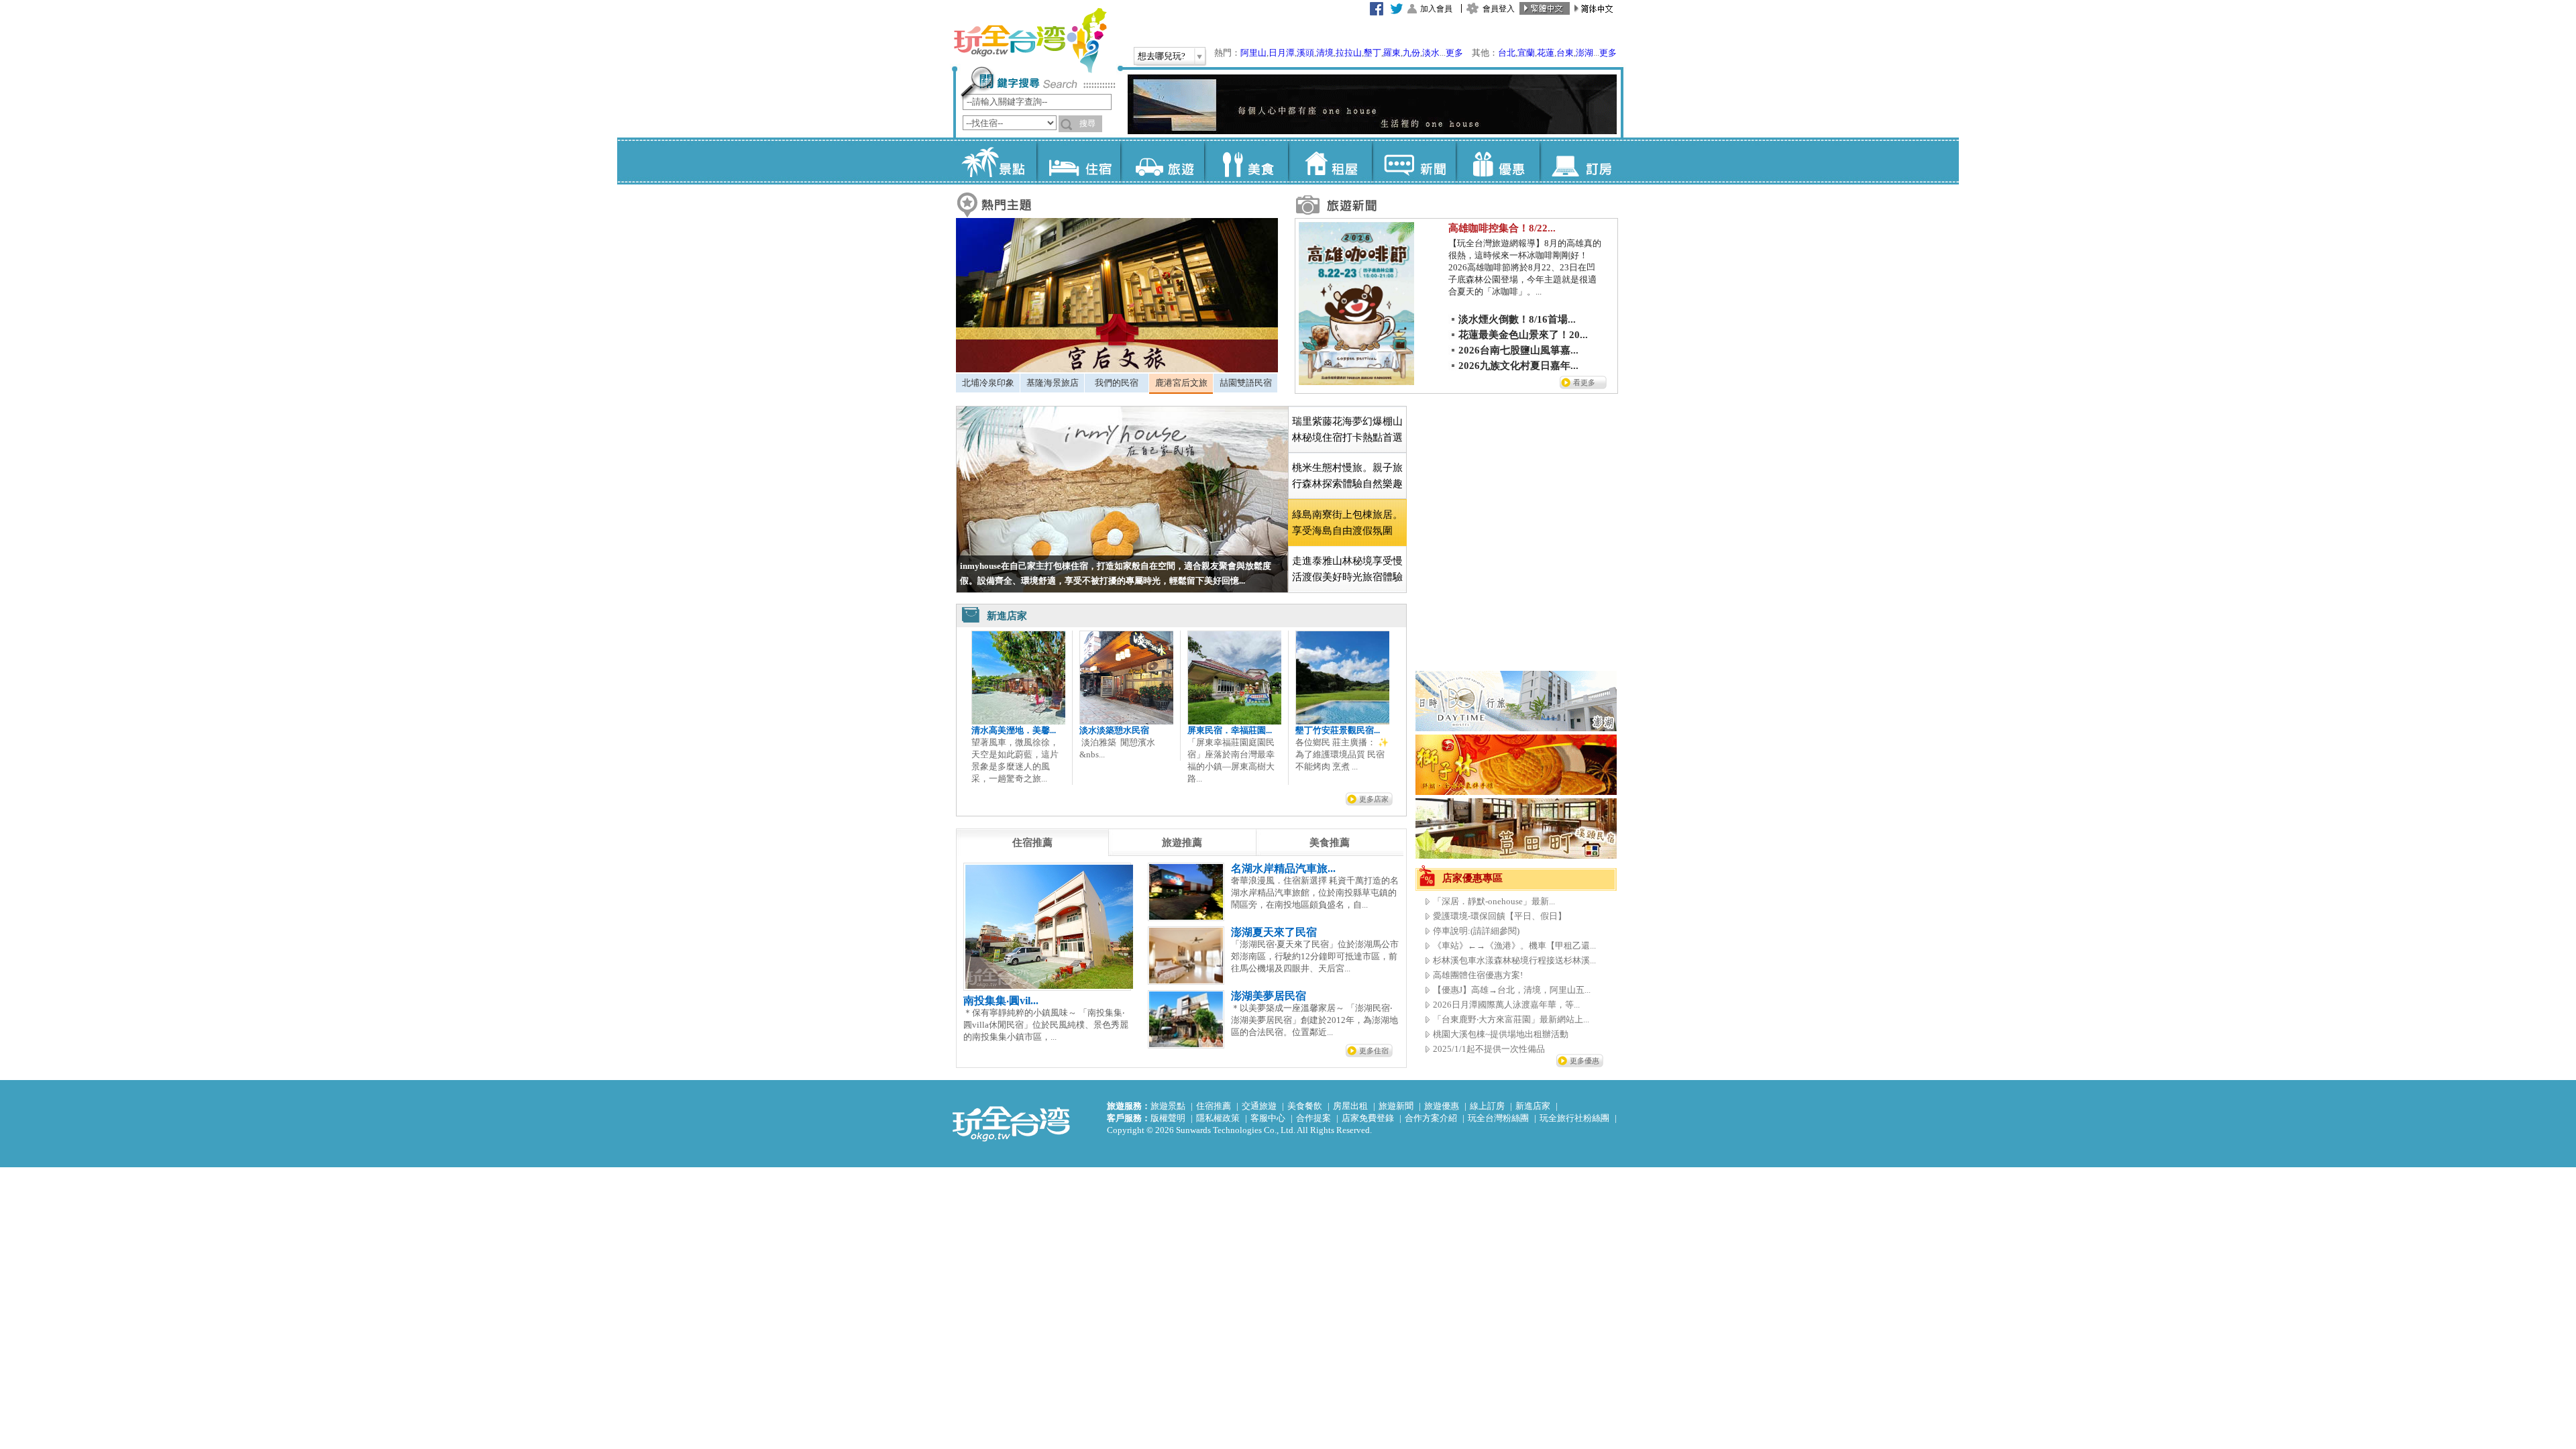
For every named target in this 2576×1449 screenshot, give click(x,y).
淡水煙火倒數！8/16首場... (1517, 319)
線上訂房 (1487, 1106)
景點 (995, 161)
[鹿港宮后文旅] (1117, 369)
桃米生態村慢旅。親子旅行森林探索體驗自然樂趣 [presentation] (1347, 476)
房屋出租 (1350, 1106)
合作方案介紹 (1431, 1118)
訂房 (1581, 161)
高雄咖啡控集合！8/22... (1502, 228)
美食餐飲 (1305, 1106)
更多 (1454, 53)
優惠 (1498, 161)
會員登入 (1499, 9)
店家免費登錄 (1368, 1118)
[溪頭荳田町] (1516, 856)
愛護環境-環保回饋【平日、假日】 (1500, 916)
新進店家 (1533, 1106)
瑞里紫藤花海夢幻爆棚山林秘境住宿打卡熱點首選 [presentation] (1347, 429)
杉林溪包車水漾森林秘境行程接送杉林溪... (1514, 960)
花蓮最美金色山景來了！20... (1523, 335)
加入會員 (1436, 9)
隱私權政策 (1218, 1118)
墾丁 (1373, 53)
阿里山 (1253, 53)
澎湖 (1585, 53)
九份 (1411, 53)
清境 (1325, 53)
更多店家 (1374, 799)
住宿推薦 (1214, 1106)
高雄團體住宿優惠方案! (1478, 975)
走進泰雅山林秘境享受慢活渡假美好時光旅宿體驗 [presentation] (1347, 569)
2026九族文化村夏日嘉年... (1518, 366)
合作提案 (1313, 1118)
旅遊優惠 (1442, 1106)
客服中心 (1268, 1118)
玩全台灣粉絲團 (1498, 1118)
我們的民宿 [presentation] (1117, 383)
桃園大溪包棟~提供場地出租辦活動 (1501, 1034)
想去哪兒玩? (1162, 56)
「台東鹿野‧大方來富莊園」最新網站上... (1511, 1019)
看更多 (1584, 382)
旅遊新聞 (1396, 1106)
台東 (1565, 53)
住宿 (1078, 161)
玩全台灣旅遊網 (1030, 40)
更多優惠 (1585, 1061)
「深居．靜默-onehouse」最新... (1494, 901)
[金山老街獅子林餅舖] (1516, 792)
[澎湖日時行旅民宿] (1516, 728)
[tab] (988, 383)
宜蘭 (1526, 53)
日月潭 (1282, 53)
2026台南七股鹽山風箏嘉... (1518, 350)
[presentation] (1032, 843)
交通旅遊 (1259, 1106)
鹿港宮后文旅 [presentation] (1181, 383)
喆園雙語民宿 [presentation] (1246, 383)
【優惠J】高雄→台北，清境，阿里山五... (1512, 990)
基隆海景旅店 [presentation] (1053, 383)
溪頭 (1305, 53)
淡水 (1431, 53)
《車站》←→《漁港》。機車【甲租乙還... (1514, 946)
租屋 (1330, 161)
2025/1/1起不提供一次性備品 (1489, 1049)
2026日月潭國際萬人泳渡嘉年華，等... (1506, 1005)
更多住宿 (1374, 1051)
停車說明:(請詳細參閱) (1476, 931)
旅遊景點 (1168, 1106)
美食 (1246, 161)
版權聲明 (1168, 1118)
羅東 (1392, 53)
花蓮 (1546, 53)
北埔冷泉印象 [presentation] (988, 383)
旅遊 (1162, 161)
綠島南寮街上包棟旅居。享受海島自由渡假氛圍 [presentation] (1347, 523)
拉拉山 (1349, 53)
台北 (1507, 53)
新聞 (1414, 161)
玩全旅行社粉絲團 (1574, 1118)
